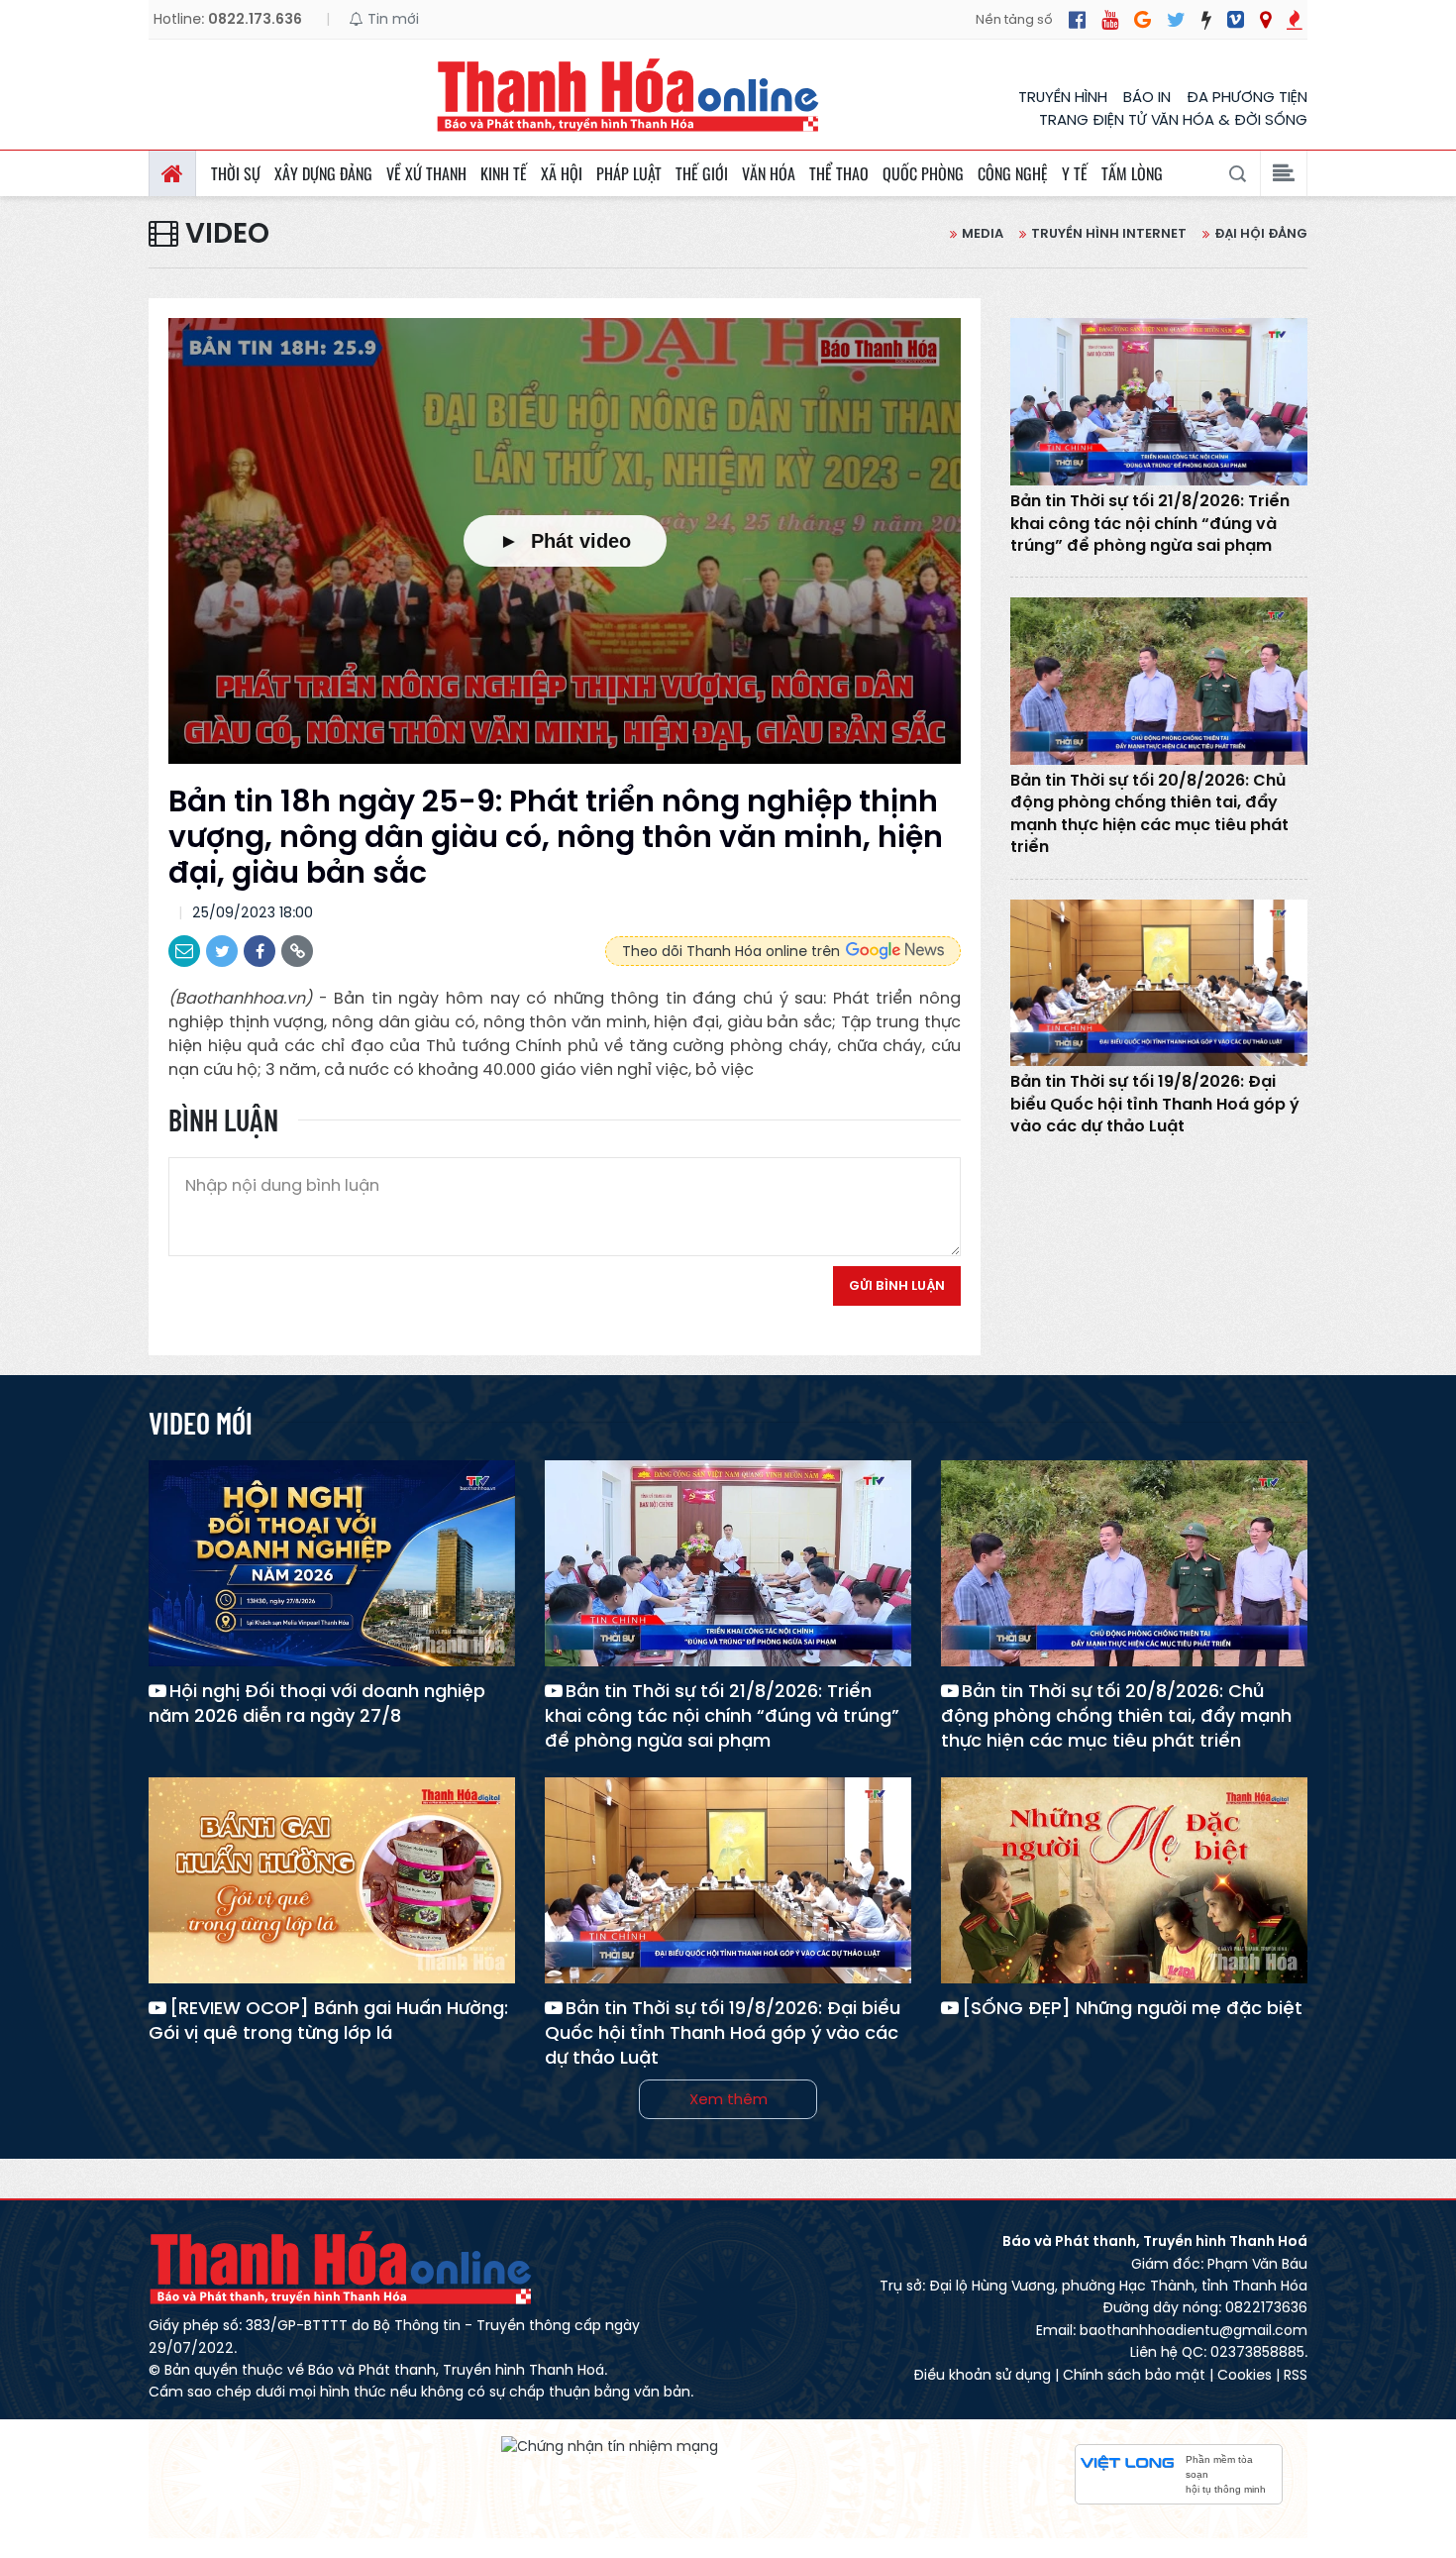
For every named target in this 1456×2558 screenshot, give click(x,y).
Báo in (1147, 97)
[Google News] (1143, 20)
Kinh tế (504, 173)
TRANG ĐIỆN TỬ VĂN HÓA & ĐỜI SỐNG (1173, 119)
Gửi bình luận (897, 1285)
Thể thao (839, 173)
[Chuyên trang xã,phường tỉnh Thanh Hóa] (1265, 20)
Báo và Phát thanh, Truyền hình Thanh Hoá (342, 2267)
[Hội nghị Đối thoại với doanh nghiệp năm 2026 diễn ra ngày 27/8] (332, 1563)
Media (983, 233)
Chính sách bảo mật (1134, 2375)
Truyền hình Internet (1109, 233)
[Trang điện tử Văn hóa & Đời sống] (1236, 20)
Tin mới (391, 19)
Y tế (1075, 173)
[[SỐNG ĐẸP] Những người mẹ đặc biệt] (1124, 1880)
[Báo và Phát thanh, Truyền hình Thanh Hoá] (629, 95)
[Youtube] (1110, 20)
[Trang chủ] (172, 173)
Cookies (1245, 2375)
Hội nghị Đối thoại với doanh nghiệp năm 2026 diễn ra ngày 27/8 (317, 1703)
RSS (1296, 2375)
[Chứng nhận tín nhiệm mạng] (610, 2446)
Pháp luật (629, 173)
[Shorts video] (1295, 20)
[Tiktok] (1206, 20)
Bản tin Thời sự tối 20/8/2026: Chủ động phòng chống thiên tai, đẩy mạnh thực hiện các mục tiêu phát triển (1149, 814)
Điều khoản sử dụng (982, 2375)
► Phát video (565, 541)
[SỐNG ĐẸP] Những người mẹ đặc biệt (1132, 2008)
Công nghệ (1013, 173)
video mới (201, 1423)
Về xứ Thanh (426, 173)
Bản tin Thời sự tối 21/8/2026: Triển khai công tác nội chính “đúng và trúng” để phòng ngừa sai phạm (1150, 524)
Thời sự (236, 173)
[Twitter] (1176, 20)
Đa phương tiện (1247, 97)
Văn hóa (769, 173)
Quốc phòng (923, 173)
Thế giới (702, 173)
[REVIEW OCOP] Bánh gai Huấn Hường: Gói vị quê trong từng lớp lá (328, 2020)
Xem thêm (728, 2099)
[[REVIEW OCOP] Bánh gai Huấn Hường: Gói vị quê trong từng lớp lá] (332, 1880)
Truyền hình (1063, 97)
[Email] (184, 951)
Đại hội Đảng (1261, 233)
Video (224, 234)
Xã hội (562, 173)
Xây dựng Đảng (323, 173)
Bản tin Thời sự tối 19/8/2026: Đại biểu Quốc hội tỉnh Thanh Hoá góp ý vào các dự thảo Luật (1155, 1104)
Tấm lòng (1132, 173)
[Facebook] (1077, 20)
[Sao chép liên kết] (297, 951)
